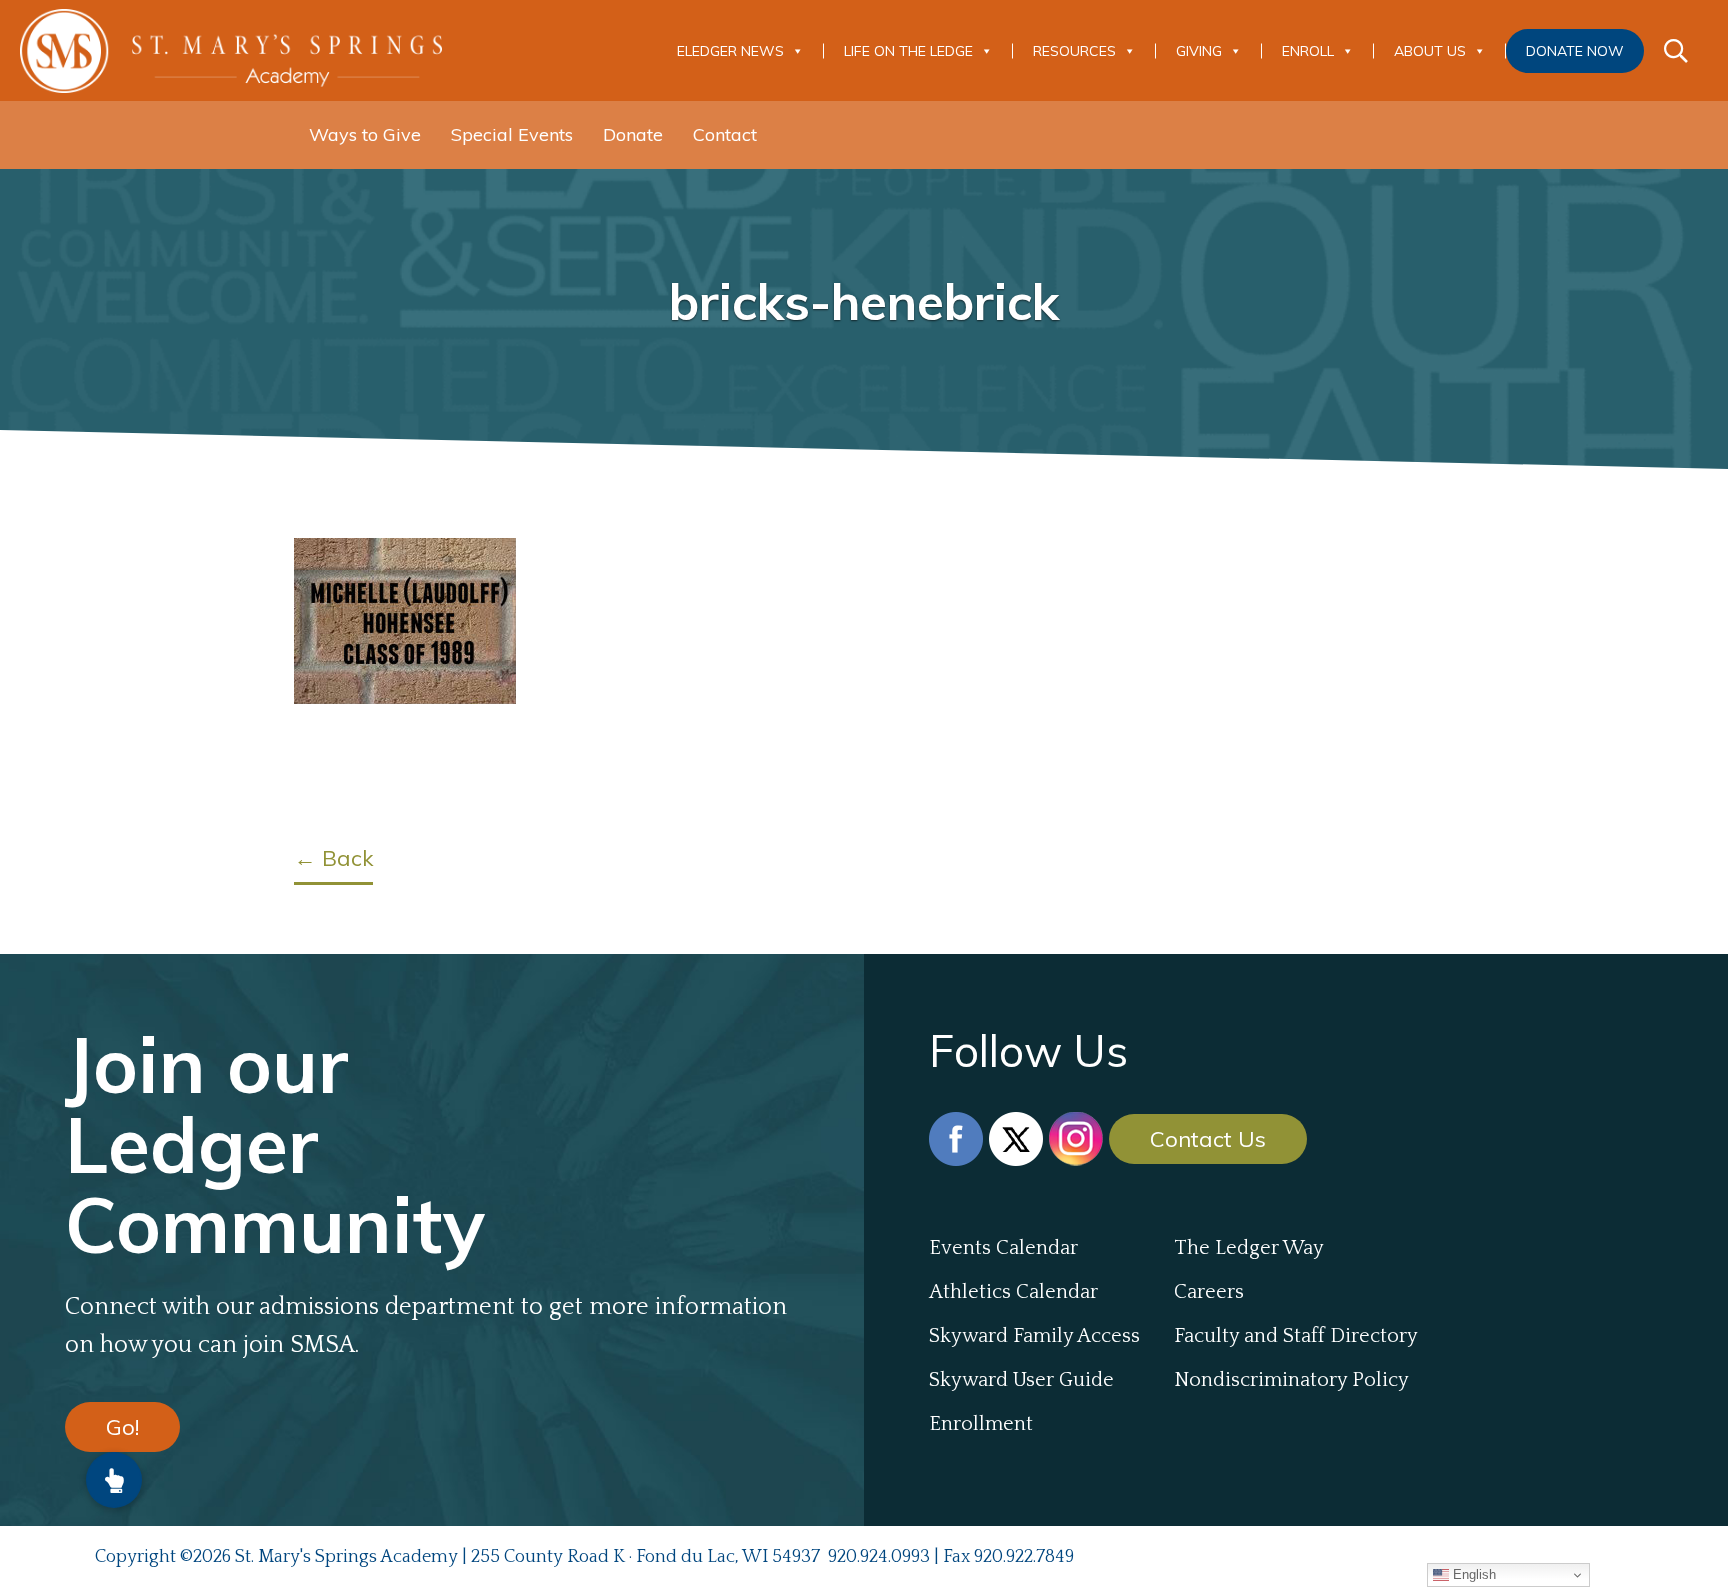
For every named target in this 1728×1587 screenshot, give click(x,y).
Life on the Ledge (908, 51)
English (1472, 1574)
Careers (1209, 1292)
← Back (333, 858)
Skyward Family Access (1034, 1336)
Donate (633, 134)
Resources (1074, 51)
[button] (114, 1480)
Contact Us (1208, 1139)
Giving (1199, 51)
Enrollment (981, 1424)
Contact (725, 134)
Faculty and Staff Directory (1296, 1336)
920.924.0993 (879, 1557)
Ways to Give (365, 134)
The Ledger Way (1249, 1248)
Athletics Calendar (1013, 1292)
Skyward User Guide (1021, 1380)
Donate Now (1575, 51)
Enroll (1308, 51)
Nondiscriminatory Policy (1291, 1380)
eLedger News (730, 51)
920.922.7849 (1024, 1557)
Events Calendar (1003, 1248)
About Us (1430, 51)
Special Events (512, 134)
